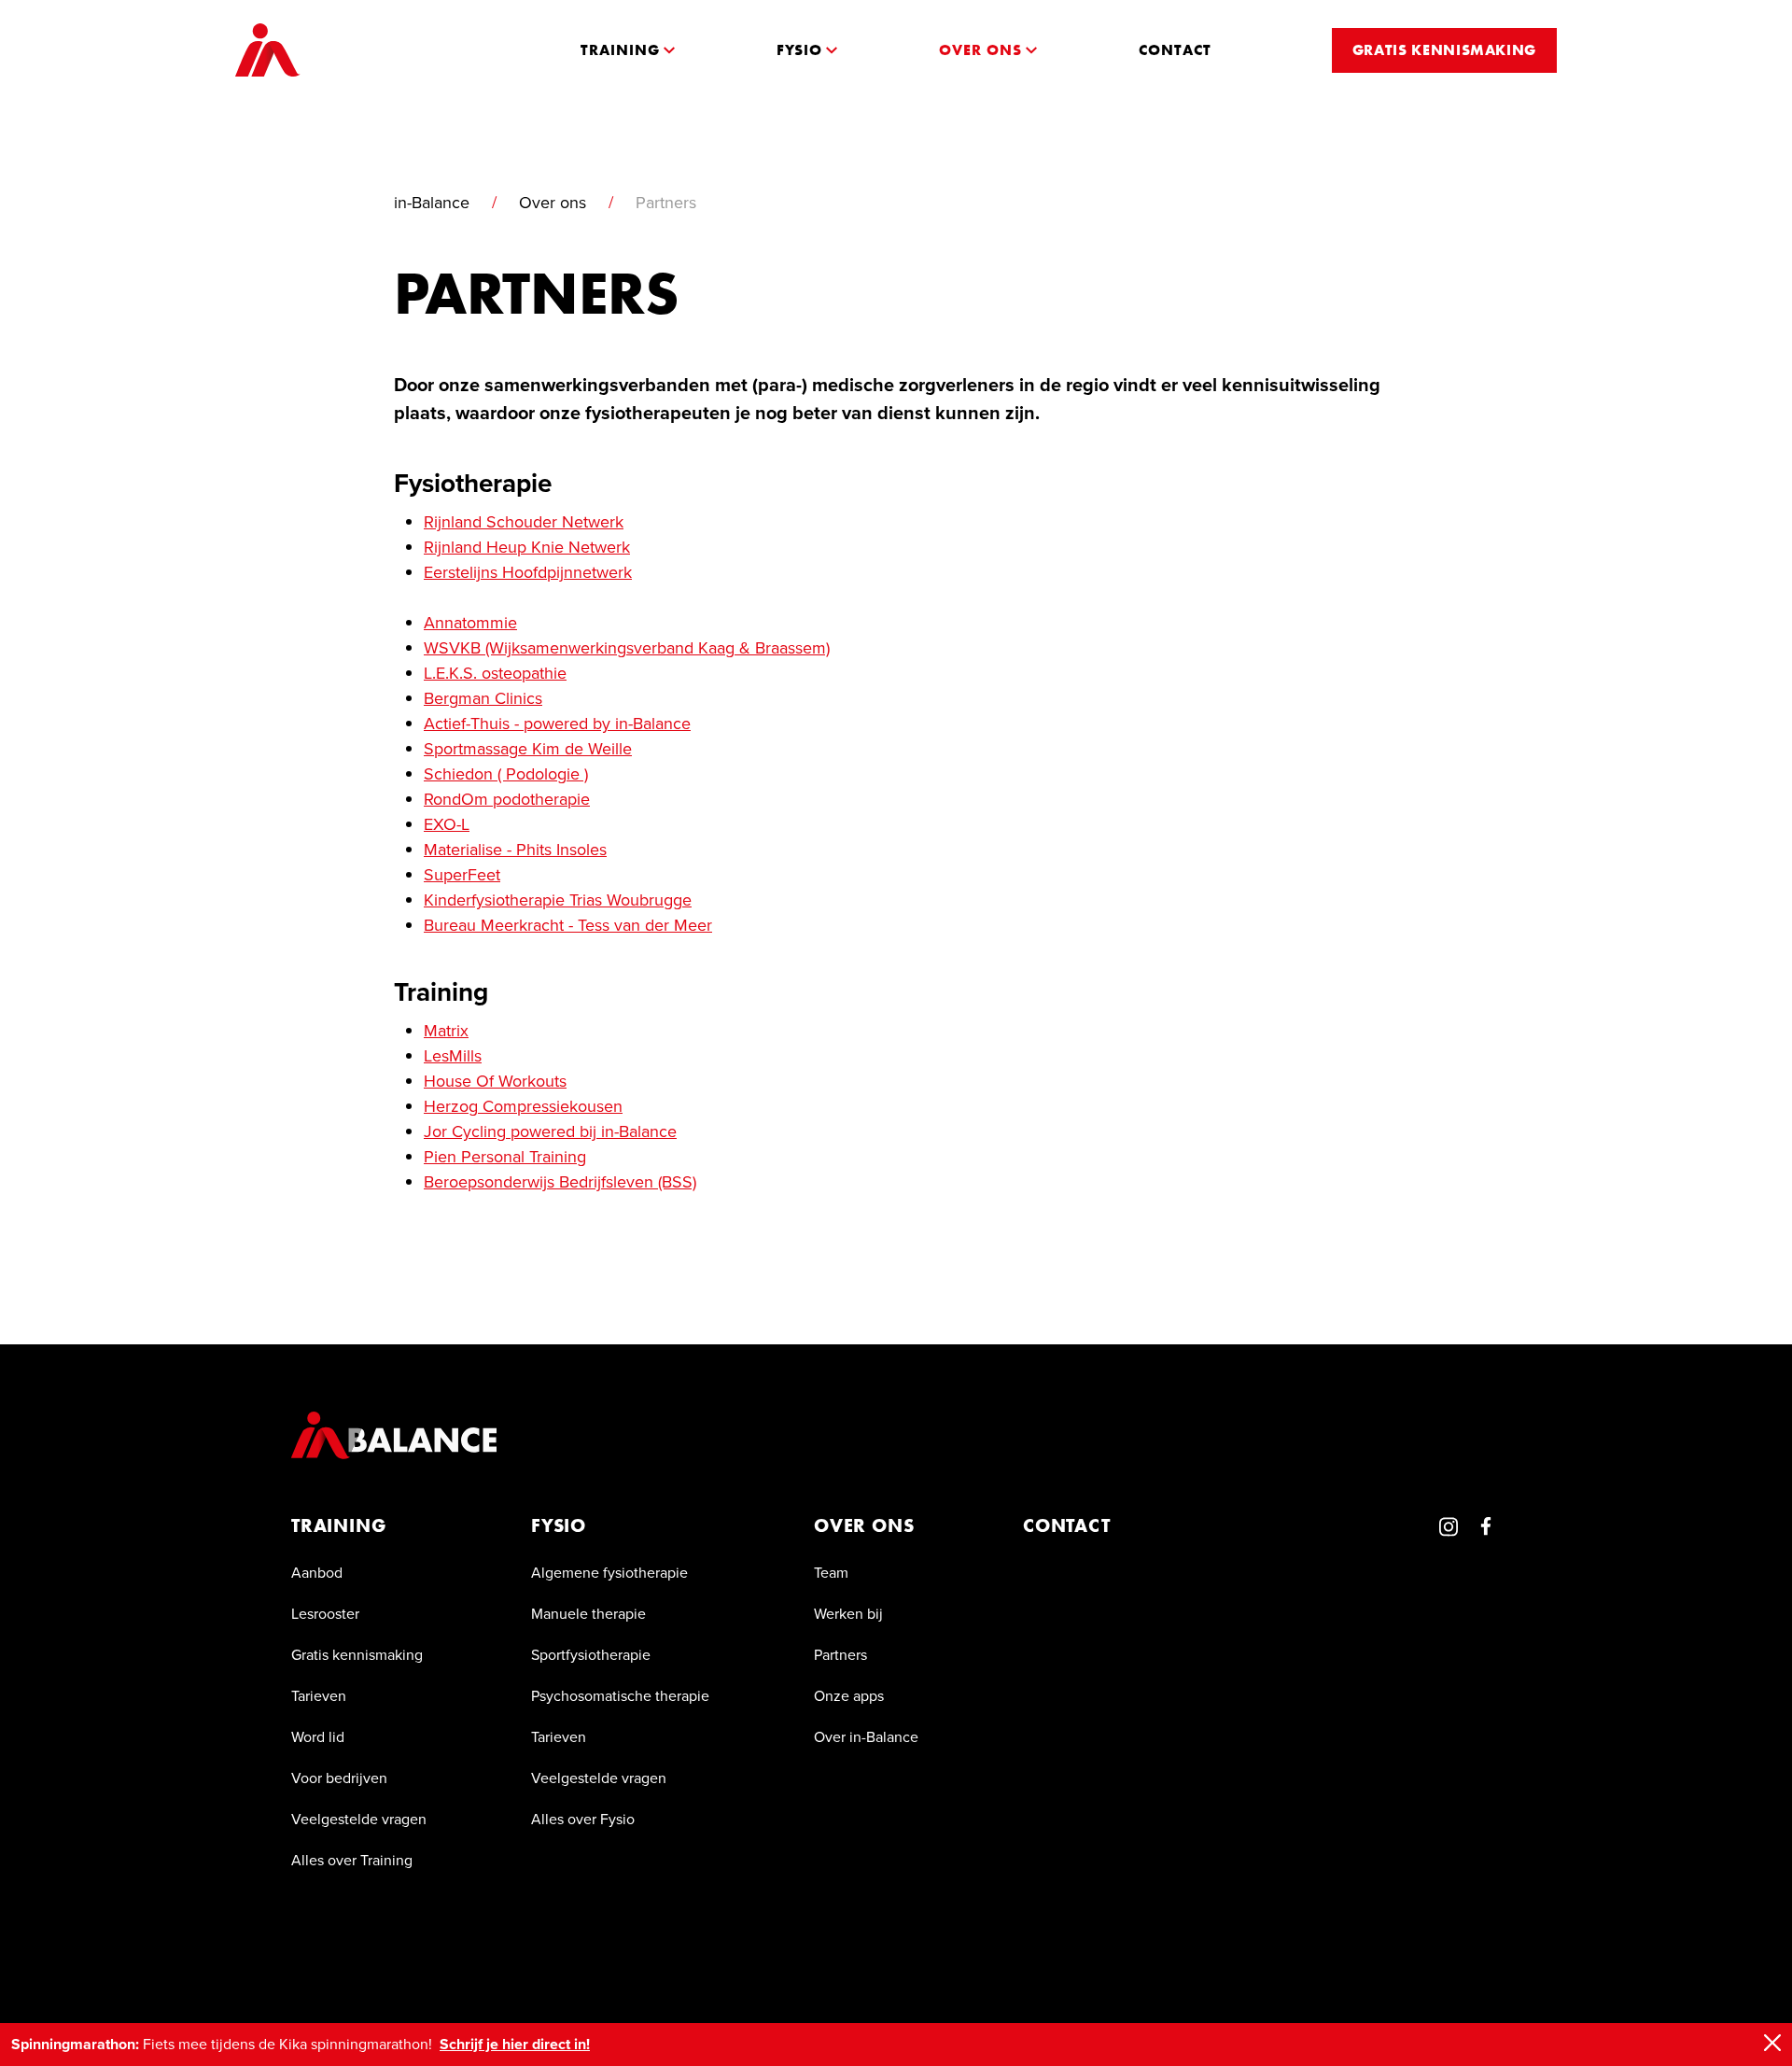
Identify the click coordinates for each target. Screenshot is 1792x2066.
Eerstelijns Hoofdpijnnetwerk (528, 572)
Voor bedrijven (339, 1778)
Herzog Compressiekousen (523, 1106)
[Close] (1772, 2043)
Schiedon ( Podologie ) (506, 774)
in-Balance (432, 203)
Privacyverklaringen (668, 1965)
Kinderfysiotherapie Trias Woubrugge (558, 900)
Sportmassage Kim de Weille (528, 749)
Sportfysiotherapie (591, 1655)
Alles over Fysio (583, 1819)
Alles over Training (352, 1860)
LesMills (453, 1056)
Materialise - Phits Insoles (515, 850)
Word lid (318, 1737)
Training (338, 1525)
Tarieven (319, 1696)
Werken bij (848, 1614)
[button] (628, 50)
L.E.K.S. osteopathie (495, 673)
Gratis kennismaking (357, 1655)
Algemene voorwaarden (370, 1965)
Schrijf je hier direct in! (515, 2044)
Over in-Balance (866, 1737)
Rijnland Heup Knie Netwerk (527, 547)
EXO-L (447, 824)
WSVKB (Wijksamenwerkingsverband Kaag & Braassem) (627, 648)
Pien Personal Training (505, 1157)
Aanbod (317, 1573)
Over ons (553, 203)
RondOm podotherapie (507, 799)
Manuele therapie (588, 1614)
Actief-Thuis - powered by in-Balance (557, 724)
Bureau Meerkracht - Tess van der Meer (568, 925)
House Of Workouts (495, 1081)
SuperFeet (462, 875)
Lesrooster (325, 1614)
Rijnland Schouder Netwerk (524, 522)
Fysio (559, 1525)
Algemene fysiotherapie (609, 1573)
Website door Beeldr (1420, 1965)
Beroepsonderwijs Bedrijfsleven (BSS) (560, 1182)
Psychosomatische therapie (620, 1696)
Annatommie (470, 623)
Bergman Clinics (483, 698)
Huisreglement (526, 1965)
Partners (840, 1655)
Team (831, 1573)
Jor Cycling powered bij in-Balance (550, 1131)
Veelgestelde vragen (359, 1819)
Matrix (446, 1031)
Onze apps (849, 1696)
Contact (1067, 1525)
